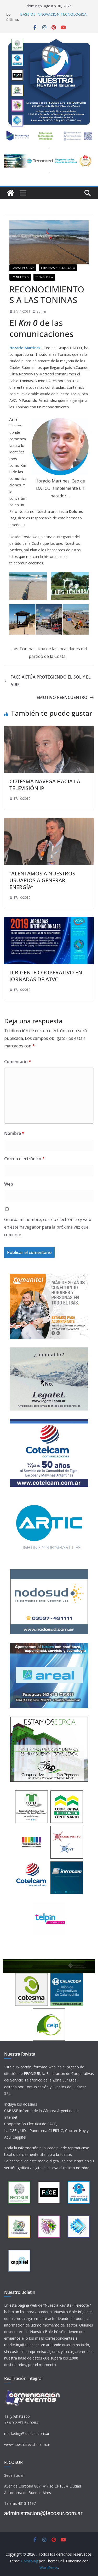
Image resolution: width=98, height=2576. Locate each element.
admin (41, 311)
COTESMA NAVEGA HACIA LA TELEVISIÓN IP (45, 785)
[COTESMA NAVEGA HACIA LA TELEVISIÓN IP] (49, 729)
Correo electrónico (24, 1159)
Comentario (18, 1062)
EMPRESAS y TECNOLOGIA (58, 268)
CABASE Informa (23, 268)
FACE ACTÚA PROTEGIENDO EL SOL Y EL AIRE (51, 681)
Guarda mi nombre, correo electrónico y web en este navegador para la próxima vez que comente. (48, 1227)
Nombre (14, 1133)
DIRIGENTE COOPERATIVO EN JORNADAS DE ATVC (46, 976)
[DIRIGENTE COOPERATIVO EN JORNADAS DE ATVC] (49, 920)
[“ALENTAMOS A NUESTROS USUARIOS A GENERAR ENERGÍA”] (49, 821)
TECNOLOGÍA (44, 277)
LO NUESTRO (20, 277)
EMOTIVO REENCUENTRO (62, 697)
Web (9, 1184)
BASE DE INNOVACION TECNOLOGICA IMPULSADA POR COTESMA (53, 17)
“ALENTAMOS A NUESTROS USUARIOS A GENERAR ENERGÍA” (42, 880)
